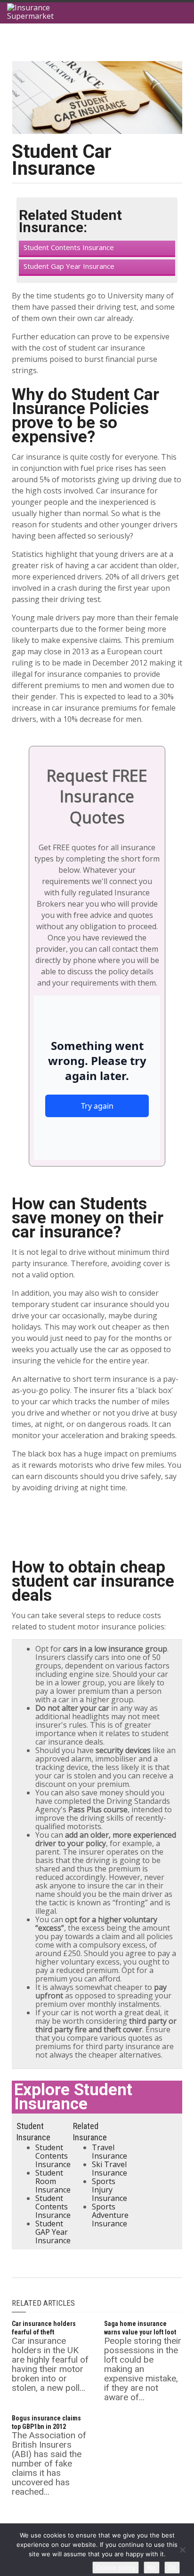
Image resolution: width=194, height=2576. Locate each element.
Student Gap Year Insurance (69, 266)
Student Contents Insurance (69, 247)
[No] (182, 2550)
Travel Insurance (109, 2152)
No (152, 2568)
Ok (172, 2568)
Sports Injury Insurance (109, 2190)
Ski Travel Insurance (109, 2169)
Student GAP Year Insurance (53, 2232)
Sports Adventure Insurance (110, 2215)
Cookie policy (116, 2568)
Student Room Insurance (53, 2181)
